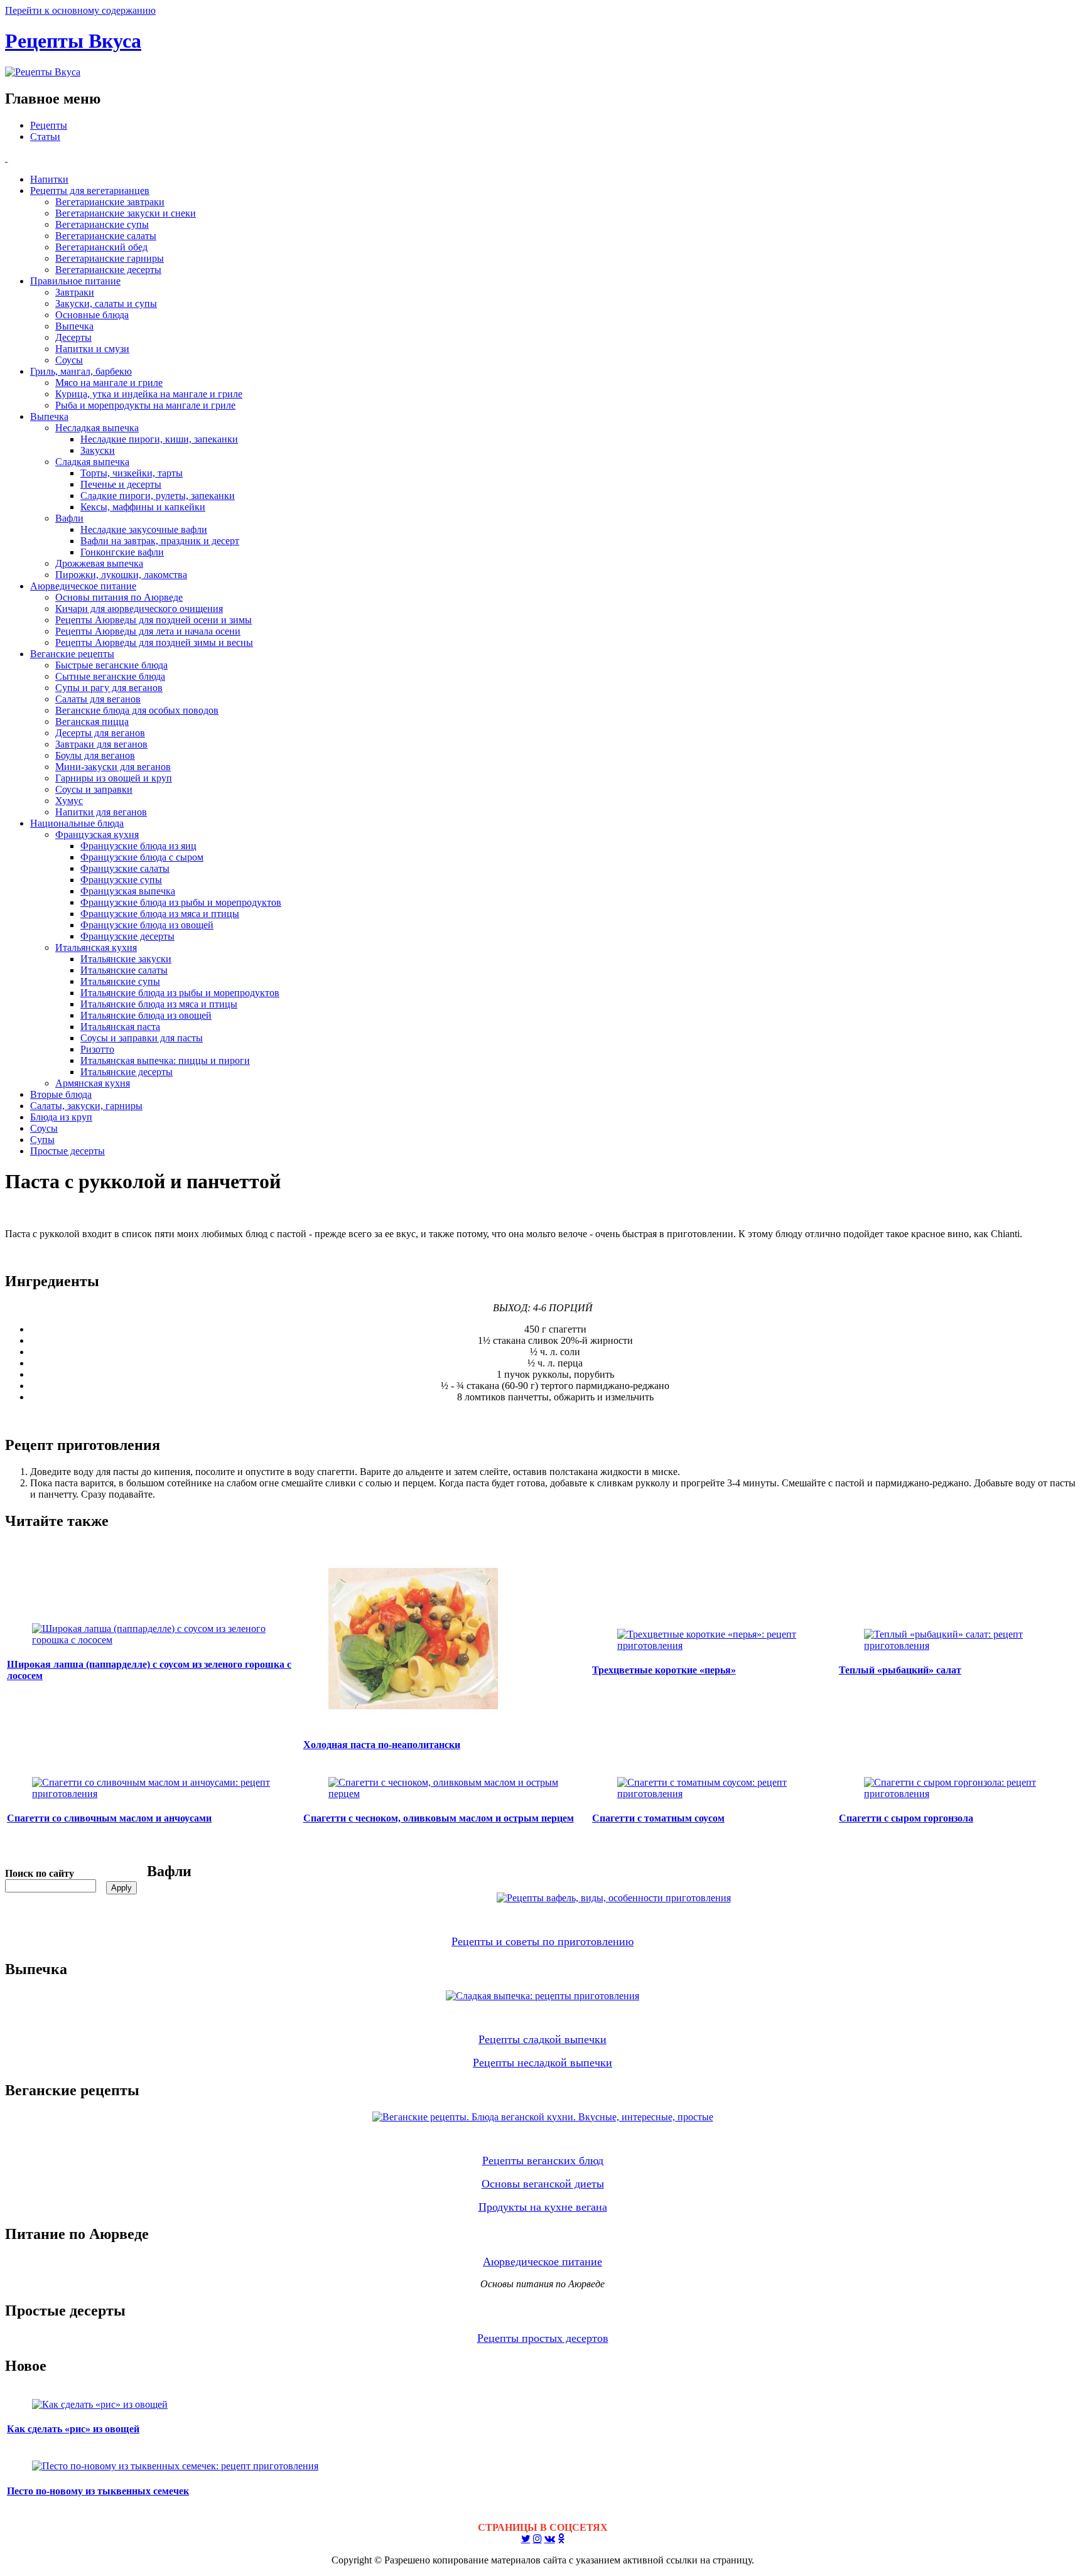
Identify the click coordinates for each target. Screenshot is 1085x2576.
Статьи (45, 137)
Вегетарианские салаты (106, 236)
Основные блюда (92, 315)
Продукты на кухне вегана (543, 2207)
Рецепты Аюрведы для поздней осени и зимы (154, 620)
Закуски (98, 450)
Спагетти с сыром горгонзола (906, 1818)
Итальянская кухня (96, 947)
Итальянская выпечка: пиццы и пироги (165, 1060)
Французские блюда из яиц (138, 846)
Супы (42, 1140)
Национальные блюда (77, 823)
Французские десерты (127, 936)
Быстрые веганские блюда (111, 665)
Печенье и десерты (121, 484)
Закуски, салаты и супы (106, 303)
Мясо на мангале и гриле (109, 383)
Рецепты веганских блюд (543, 2160)
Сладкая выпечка (92, 462)
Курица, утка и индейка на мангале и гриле (149, 394)
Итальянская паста (120, 1027)
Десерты (73, 337)
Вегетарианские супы (102, 224)
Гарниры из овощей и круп (114, 778)
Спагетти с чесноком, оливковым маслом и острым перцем (439, 1818)
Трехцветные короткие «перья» (664, 1670)
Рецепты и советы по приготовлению (542, 1941)
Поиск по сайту (40, 1873)
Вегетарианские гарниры (110, 258)
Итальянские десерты (127, 1072)
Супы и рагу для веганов (109, 688)
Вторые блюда (61, 1094)
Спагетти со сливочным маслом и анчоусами (109, 1818)
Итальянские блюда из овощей (146, 1015)
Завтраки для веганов (101, 744)
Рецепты (49, 125)
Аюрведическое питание (83, 586)
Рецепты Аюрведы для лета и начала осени (148, 631)
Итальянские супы (120, 981)
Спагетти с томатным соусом (658, 1818)
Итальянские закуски (126, 959)
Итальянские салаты (124, 970)
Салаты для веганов (98, 699)
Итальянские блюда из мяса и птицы (159, 1004)
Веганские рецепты (72, 654)
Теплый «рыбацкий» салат (900, 1670)
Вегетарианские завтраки (110, 202)
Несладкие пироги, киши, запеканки (159, 439)
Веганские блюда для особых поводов (137, 710)
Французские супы (121, 880)
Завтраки (75, 292)
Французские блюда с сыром (142, 857)
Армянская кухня (93, 1083)
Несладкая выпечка (97, 428)
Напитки (49, 179)
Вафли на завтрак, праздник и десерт (160, 541)
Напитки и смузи (92, 349)
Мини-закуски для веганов (113, 767)
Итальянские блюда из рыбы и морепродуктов (180, 993)
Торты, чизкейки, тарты (132, 473)
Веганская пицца (92, 722)
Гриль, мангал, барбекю (81, 371)
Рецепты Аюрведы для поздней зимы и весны (154, 642)
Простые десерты (67, 1151)
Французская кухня (97, 835)
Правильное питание (75, 281)
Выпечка (74, 326)
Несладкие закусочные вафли (144, 529)
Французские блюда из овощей (147, 925)
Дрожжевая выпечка (99, 563)
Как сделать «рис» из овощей (73, 2429)
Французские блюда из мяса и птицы (160, 914)
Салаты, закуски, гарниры (86, 1106)
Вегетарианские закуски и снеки (126, 213)
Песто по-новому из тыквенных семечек (98, 2491)
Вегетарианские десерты (108, 270)
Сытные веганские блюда (110, 676)
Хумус (69, 801)
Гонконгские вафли (122, 552)
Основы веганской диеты (543, 2184)
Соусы (69, 360)
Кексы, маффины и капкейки (143, 507)
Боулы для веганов (95, 755)
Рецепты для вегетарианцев (90, 191)
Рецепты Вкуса (73, 41)
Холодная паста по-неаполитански (382, 1745)
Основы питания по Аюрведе (119, 597)
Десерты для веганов (100, 733)
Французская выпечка (128, 891)
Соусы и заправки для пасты (142, 1038)
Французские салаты (125, 868)
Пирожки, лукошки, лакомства (121, 575)
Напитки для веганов (101, 812)
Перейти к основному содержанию (80, 10)
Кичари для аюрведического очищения (139, 609)
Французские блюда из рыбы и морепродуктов (181, 902)
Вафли (69, 518)
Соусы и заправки (94, 789)
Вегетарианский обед (101, 247)
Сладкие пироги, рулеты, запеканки (158, 496)
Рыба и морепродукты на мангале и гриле (145, 405)
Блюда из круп (61, 1117)
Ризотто (97, 1049)
